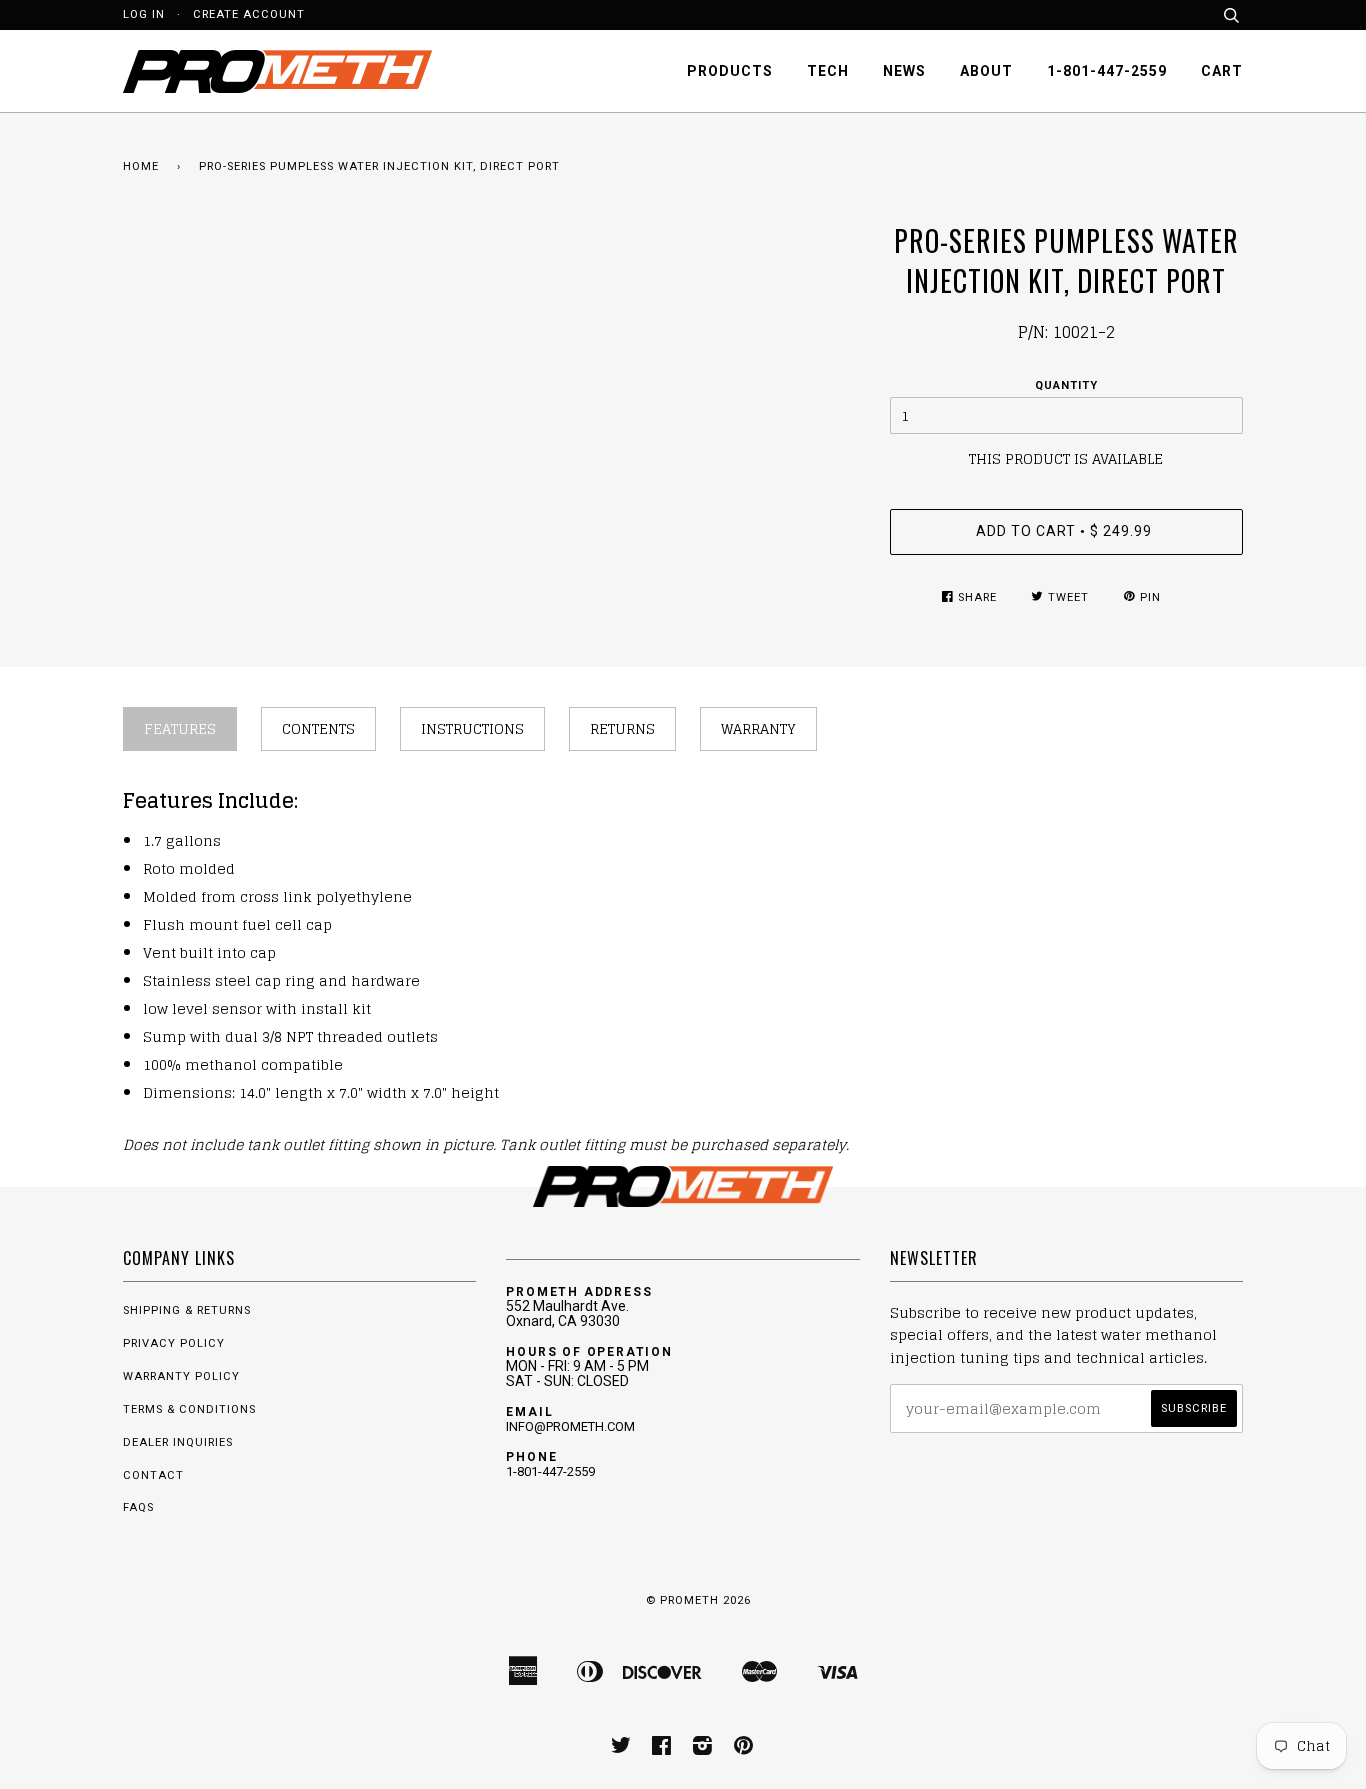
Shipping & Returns (187, 1310)
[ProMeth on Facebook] (662, 1749)
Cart (1222, 71)
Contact (153, 1475)
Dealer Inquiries (178, 1442)
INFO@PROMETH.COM (570, 1426)
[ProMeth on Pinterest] (744, 1749)
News (904, 71)
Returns (622, 728)
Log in (144, 14)
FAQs (138, 1507)
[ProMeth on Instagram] (703, 1749)
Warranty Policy (181, 1376)
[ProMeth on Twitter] (621, 1749)
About (986, 71)
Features (180, 728)
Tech (828, 71)
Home (141, 166)
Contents (318, 728)
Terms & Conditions (189, 1409)
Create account (249, 14)
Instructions (472, 728)
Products (730, 71)
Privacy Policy (174, 1343)
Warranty (758, 728)
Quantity (1066, 385)
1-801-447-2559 (1107, 71)
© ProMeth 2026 (698, 1600)
